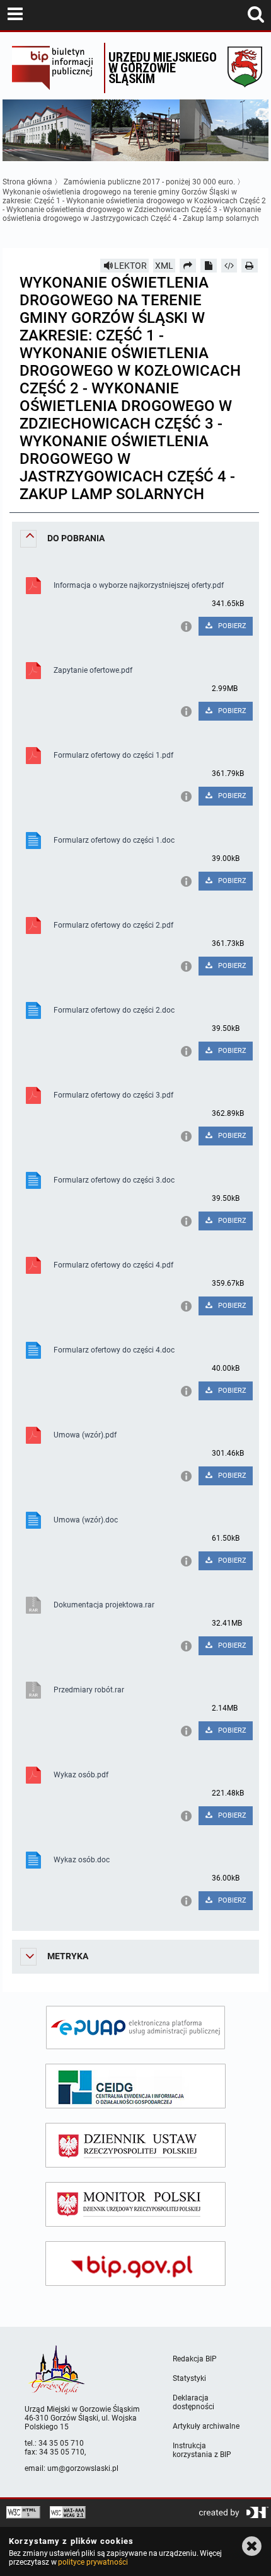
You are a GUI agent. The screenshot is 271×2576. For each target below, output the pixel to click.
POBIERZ (231, 626)
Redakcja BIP (195, 2359)
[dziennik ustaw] (135, 2145)
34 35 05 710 (61, 2443)
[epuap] (135, 2028)
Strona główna (27, 182)
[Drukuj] (250, 266)
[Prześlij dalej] (188, 266)
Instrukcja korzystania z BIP (202, 2450)
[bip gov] (135, 2264)
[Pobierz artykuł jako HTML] (229, 266)
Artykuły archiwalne (206, 2426)
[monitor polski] (135, 2204)
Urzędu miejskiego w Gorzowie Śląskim (163, 67)
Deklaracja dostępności (193, 2402)
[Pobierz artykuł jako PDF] (209, 266)
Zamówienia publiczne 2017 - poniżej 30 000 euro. (149, 182)
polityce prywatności (93, 2562)
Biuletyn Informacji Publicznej (55, 68)
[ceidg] (135, 2086)
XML (164, 266)
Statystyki (189, 2378)
